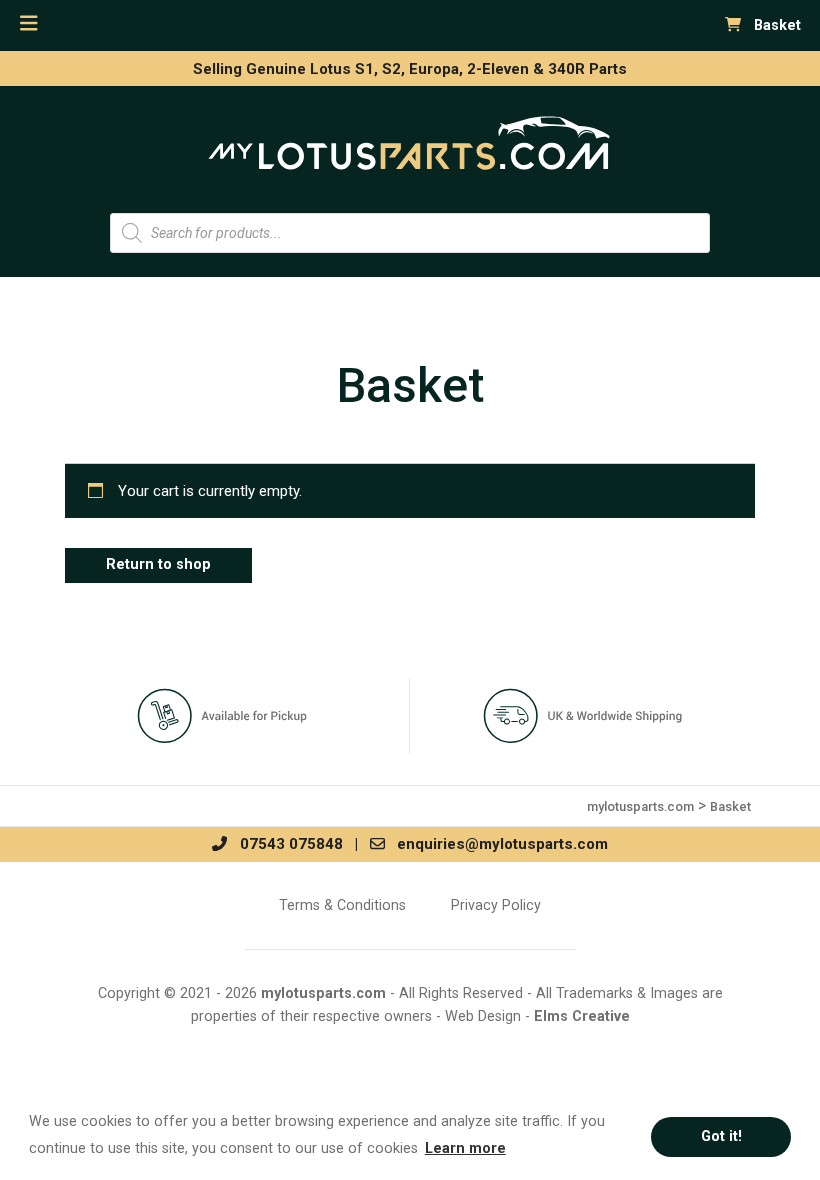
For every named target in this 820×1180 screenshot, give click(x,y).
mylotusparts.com (323, 993)
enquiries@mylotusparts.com (496, 844)
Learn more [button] (465, 1148)
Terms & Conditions (342, 905)
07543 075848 (285, 844)
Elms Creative (582, 1016)
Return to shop (158, 564)
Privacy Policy (496, 905)
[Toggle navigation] (29, 23)
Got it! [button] (721, 1136)
